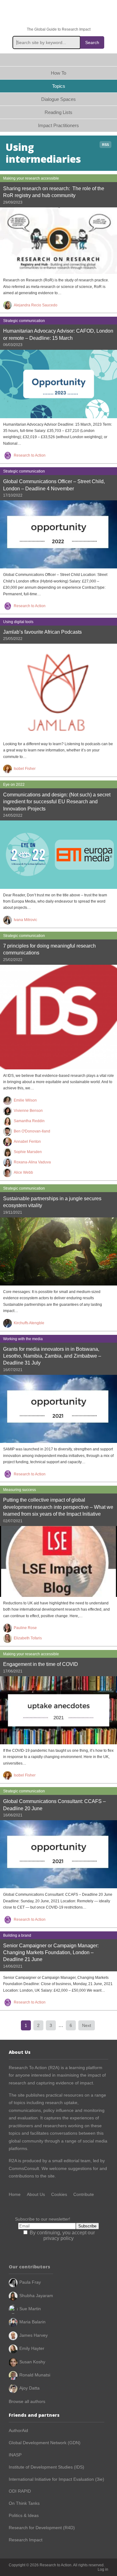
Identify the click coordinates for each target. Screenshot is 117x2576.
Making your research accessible (31, 178)
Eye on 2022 (14, 785)
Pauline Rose (25, 1628)
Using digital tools (18, 622)
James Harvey (34, 2335)
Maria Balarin (32, 2322)
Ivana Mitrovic (25, 920)
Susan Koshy (32, 2362)
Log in (103, 2569)
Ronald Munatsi (35, 2375)
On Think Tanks (24, 2503)
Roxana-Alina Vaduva (32, 1162)
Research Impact (26, 2540)
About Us (36, 2194)
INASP (15, 2455)
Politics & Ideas (24, 2515)
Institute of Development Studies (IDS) (46, 2467)
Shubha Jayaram (36, 2296)
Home (58, 60)
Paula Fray (30, 2282)
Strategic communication (24, 321)
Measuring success (19, 1490)
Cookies (59, 2194)
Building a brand (17, 1935)
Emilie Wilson (25, 1100)
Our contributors (29, 2267)
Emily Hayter (32, 2348)
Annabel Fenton (27, 1142)
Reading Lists (58, 112)
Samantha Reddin (29, 1121)
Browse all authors (27, 2401)
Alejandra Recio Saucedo (36, 305)
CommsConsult (24, 2168)
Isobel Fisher (25, 769)
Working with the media (23, 1339)
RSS (105, 145)
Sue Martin (30, 2309)
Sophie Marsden (28, 1152)
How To (58, 73)
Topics (59, 86)
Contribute (84, 2194)
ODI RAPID (20, 2491)
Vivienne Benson (28, 1111)
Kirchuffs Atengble (29, 1323)
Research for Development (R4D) (42, 2528)
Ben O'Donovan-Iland (32, 1131)
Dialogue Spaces (58, 99)
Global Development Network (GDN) (45, 2443)
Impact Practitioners (58, 125)
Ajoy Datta (29, 2388)
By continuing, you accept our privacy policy (62, 2235)
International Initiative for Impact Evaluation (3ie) (56, 2479)
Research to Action (59, 14)
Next (87, 2025)
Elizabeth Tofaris (28, 1638)
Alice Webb (23, 1172)
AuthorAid (18, 2430)
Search (92, 42)
